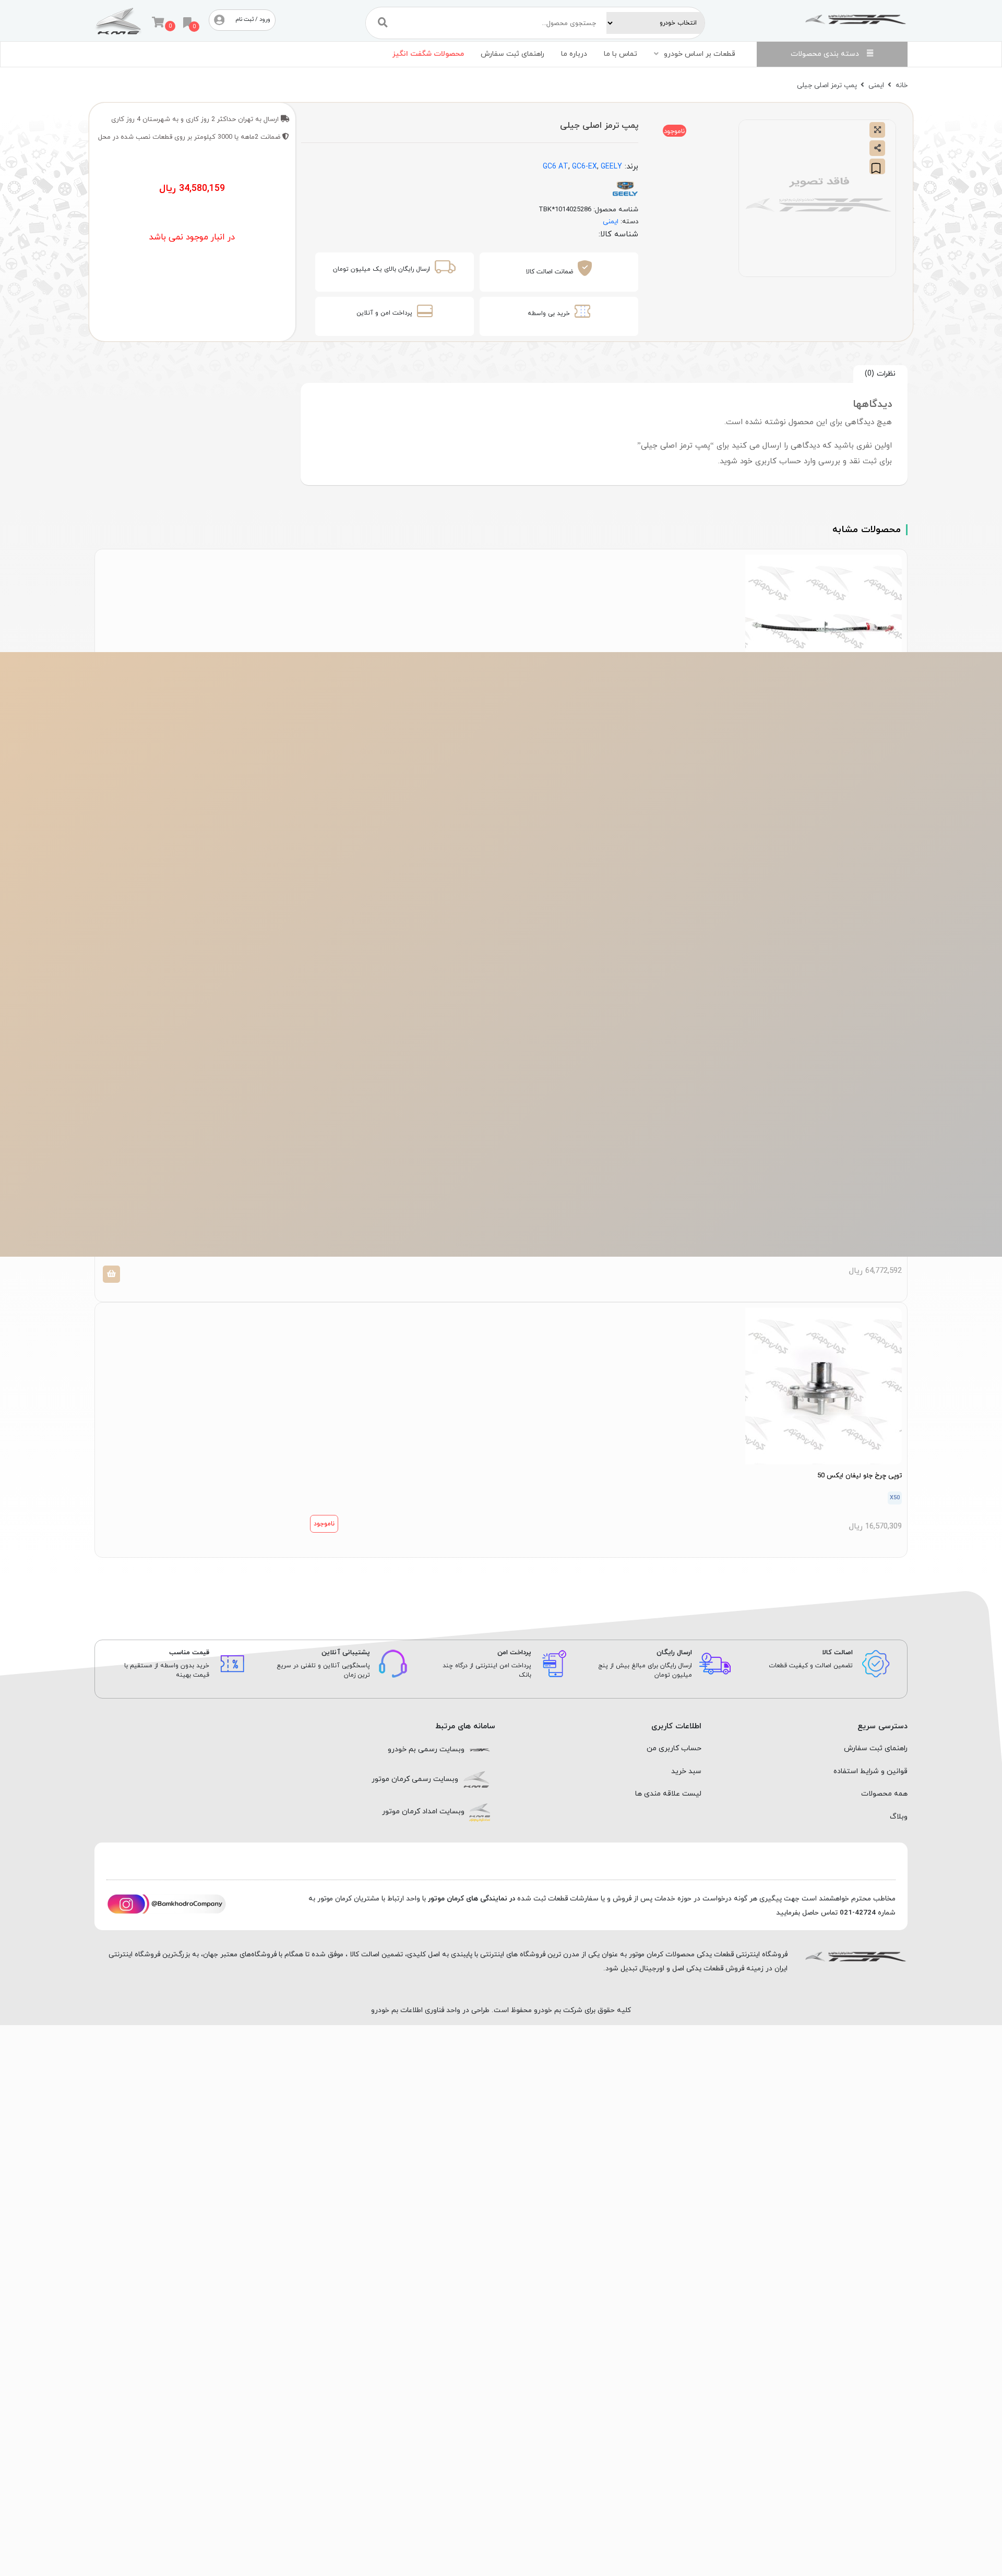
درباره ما (574, 54)
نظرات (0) (880, 374)
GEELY (611, 167)
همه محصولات (884, 1794)
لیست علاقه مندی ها (668, 1794)
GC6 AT (556, 167)
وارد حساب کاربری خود (778, 461)
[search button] (383, 23)
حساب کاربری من (674, 1748)
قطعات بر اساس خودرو (700, 54)
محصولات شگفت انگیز (428, 54)
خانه (902, 85)
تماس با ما (621, 54)
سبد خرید (686, 1771)
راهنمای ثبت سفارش (512, 54)
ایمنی (876, 85)
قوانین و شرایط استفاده (870, 1771)
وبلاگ (899, 1817)
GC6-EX (584, 167)
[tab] (880, 374)
